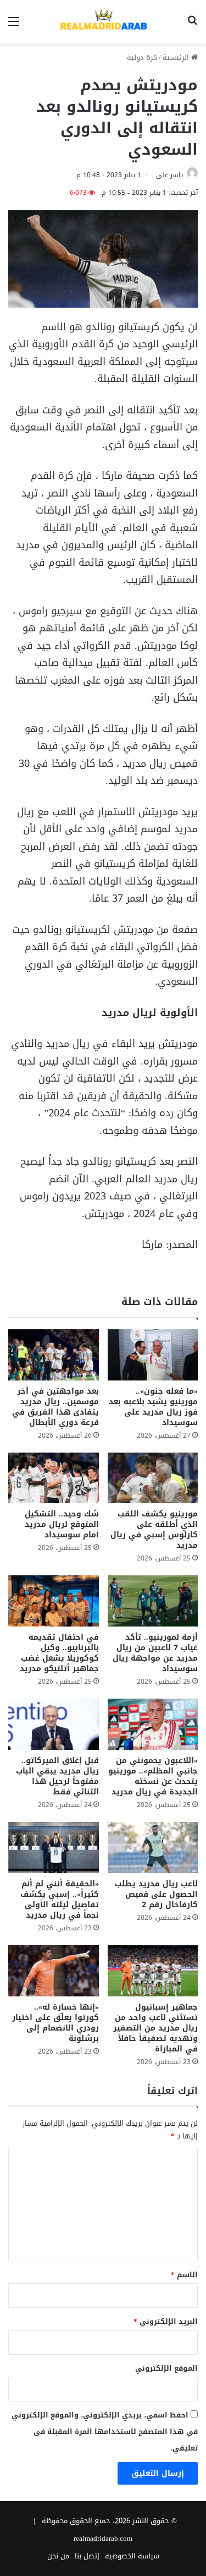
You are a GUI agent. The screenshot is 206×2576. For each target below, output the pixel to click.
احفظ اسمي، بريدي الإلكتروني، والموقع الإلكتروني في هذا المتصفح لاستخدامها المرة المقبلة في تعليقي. (105, 2432)
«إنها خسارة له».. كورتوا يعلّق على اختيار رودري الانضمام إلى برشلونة (55, 2023)
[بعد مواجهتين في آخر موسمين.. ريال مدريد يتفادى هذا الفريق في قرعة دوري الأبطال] (54, 1355)
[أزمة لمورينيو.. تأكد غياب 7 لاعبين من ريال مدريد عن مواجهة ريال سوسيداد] (153, 1601)
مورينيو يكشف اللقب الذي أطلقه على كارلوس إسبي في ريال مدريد (154, 1530)
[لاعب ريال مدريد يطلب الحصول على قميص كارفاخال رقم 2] (153, 1848)
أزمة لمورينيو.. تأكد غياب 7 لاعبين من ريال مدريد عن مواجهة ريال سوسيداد (155, 1653)
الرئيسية (177, 58)
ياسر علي (169, 175)
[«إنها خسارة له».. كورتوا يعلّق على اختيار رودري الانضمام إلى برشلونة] (54, 1971)
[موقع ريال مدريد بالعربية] (103, 22)
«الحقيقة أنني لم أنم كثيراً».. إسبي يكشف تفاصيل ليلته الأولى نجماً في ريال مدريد (60, 1900)
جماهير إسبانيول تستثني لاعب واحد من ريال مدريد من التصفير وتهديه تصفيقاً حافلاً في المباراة (155, 2028)
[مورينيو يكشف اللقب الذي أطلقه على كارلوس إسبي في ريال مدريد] (153, 1478)
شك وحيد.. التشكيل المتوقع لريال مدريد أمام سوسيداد (62, 1524)
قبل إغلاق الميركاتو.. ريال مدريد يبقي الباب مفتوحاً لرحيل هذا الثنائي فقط (57, 1776)
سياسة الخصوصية (132, 2556)
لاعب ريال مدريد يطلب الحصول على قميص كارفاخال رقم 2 (156, 1894)
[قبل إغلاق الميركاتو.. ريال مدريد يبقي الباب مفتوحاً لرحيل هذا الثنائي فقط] (54, 1724)
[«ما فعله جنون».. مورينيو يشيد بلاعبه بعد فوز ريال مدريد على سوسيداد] (153, 1355)
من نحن (58, 2556)
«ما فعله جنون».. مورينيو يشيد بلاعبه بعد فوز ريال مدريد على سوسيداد (153, 1407)
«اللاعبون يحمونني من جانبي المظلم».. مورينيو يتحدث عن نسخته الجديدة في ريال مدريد (153, 1776)
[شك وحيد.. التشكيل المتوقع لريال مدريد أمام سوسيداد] (54, 1478)
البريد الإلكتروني (166, 2321)
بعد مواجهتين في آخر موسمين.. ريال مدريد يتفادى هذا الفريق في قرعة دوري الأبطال (55, 1407)
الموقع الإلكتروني (166, 2368)
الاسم (184, 2275)
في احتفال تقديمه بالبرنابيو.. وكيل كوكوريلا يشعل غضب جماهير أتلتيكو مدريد (59, 1653)
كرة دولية (142, 58)
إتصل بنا (87, 2556)
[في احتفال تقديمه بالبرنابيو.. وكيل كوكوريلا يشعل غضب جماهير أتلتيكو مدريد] (54, 1601)
